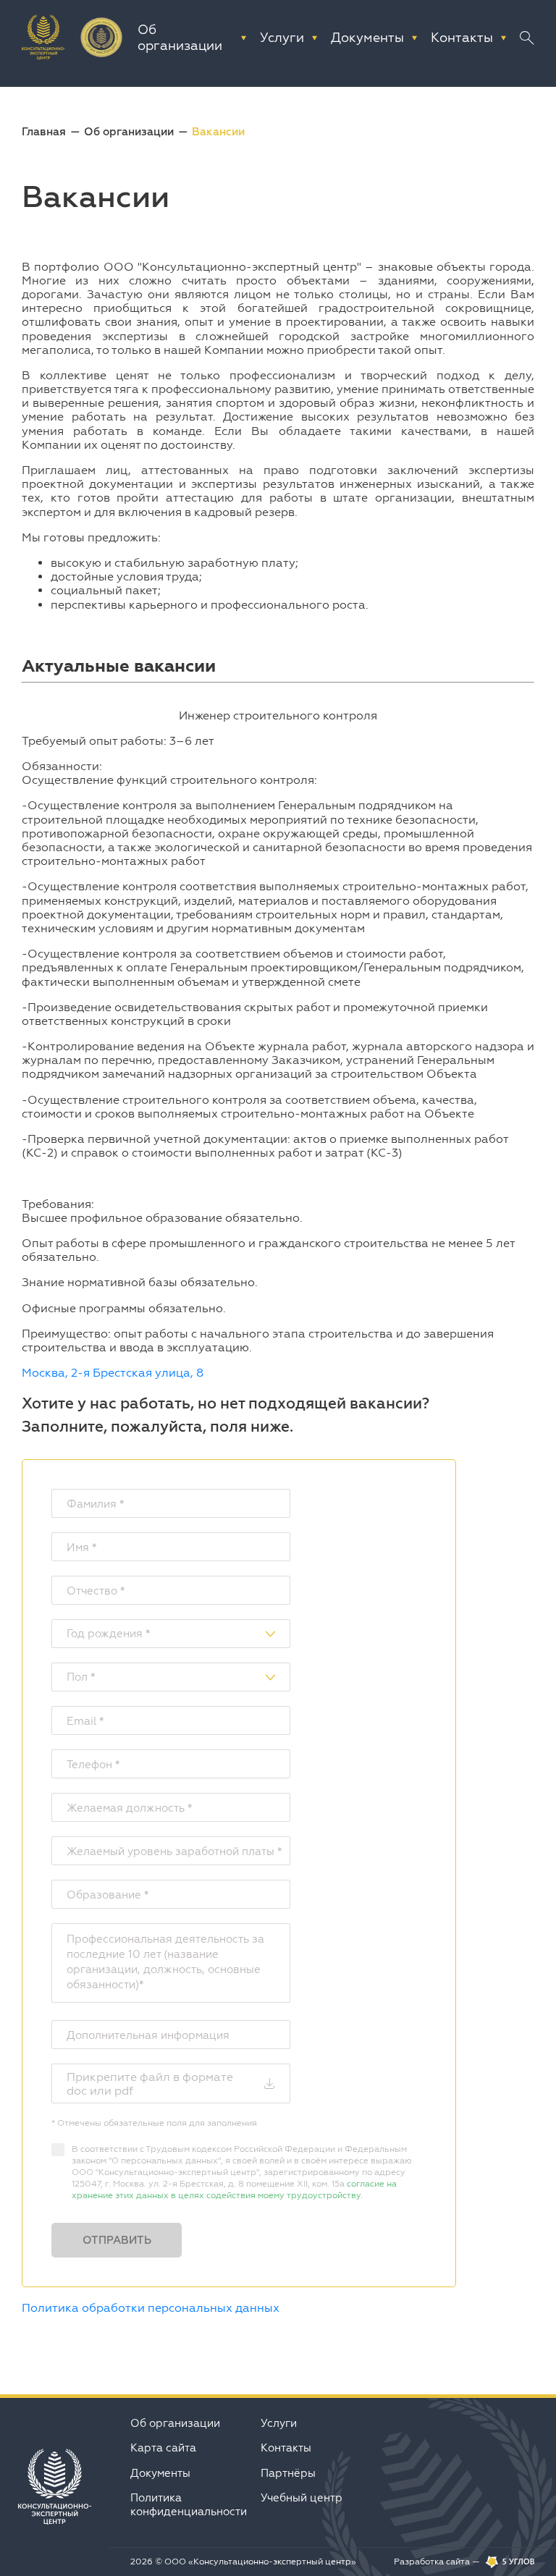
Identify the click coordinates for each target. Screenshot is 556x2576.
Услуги (279, 2423)
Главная (44, 131)
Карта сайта (163, 2448)
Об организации (129, 131)
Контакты (286, 2448)
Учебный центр (302, 2497)
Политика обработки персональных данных (151, 2307)
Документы (160, 2473)
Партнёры (288, 2473)
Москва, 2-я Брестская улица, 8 (113, 1372)
